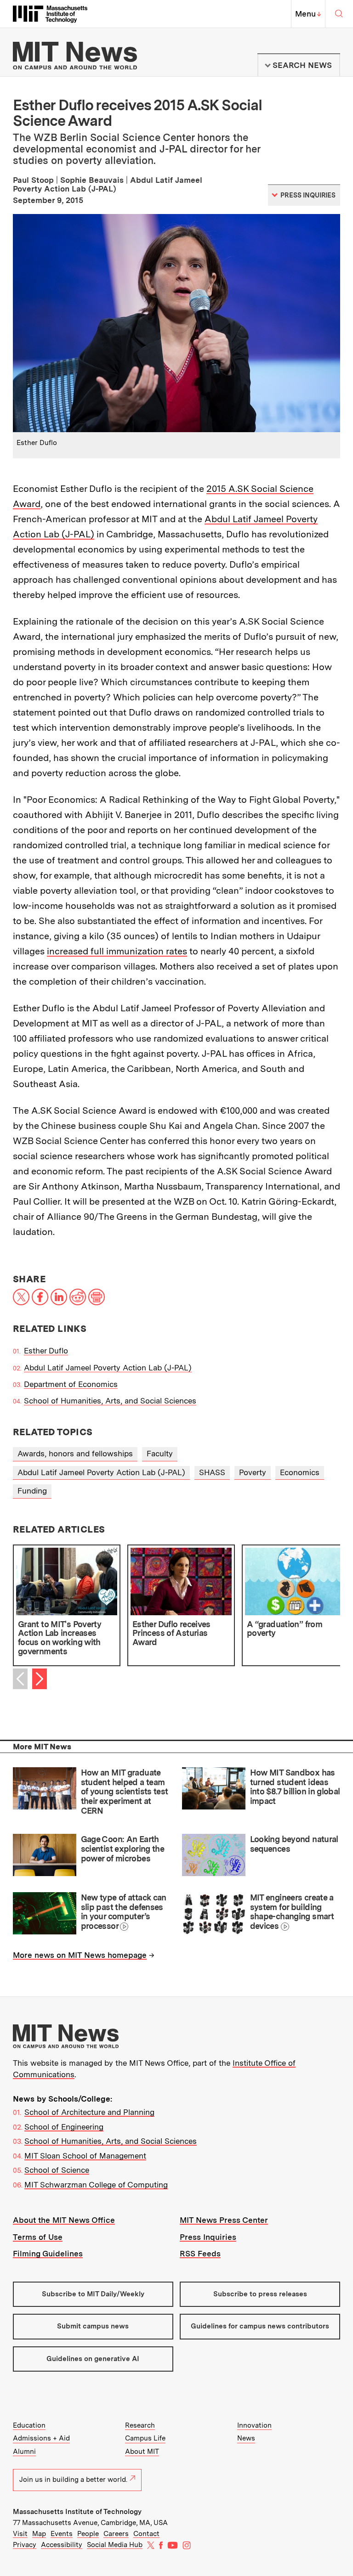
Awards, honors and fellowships (75, 1454)
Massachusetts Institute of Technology (77, 2512)
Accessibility (62, 2545)
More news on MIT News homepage (80, 1955)
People (88, 2534)
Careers (116, 2534)
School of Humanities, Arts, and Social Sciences (110, 1401)
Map (39, 2534)
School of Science (57, 2170)
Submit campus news (93, 2326)
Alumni (24, 2452)
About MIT (142, 2452)
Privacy (25, 2545)
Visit (20, 2534)
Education (29, 2425)
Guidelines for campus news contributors (260, 2326)
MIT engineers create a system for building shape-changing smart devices (292, 1912)
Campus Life (145, 2438)
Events (62, 2534)
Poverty (253, 1472)
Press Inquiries (208, 2237)
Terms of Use (38, 2237)
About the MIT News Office (64, 2220)
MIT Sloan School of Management (85, 2156)
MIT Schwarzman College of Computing (96, 2185)
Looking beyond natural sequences (294, 1844)
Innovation (254, 2425)
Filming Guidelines (48, 2254)
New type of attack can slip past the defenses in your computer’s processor (124, 1912)
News (246, 2438)
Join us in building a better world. (73, 2480)
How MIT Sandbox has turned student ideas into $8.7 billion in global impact (295, 1787)
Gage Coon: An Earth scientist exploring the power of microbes (123, 1849)
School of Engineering (64, 2127)
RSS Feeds (200, 2254)
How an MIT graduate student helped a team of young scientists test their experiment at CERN (125, 1792)
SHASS (212, 1472)
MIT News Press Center (224, 2220)
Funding (32, 1491)
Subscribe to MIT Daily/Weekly (93, 2294)
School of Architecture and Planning (89, 2112)
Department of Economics (71, 1384)
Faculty (160, 1454)
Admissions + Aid (41, 2438)
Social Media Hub (115, 2545)
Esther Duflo (46, 1351)
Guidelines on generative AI (93, 2359)
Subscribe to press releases (260, 2294)
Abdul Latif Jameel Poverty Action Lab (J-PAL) (108, 1368)
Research (140, 2425)
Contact (146, 2534)
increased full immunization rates (117, 951)
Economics (300, 1472)
